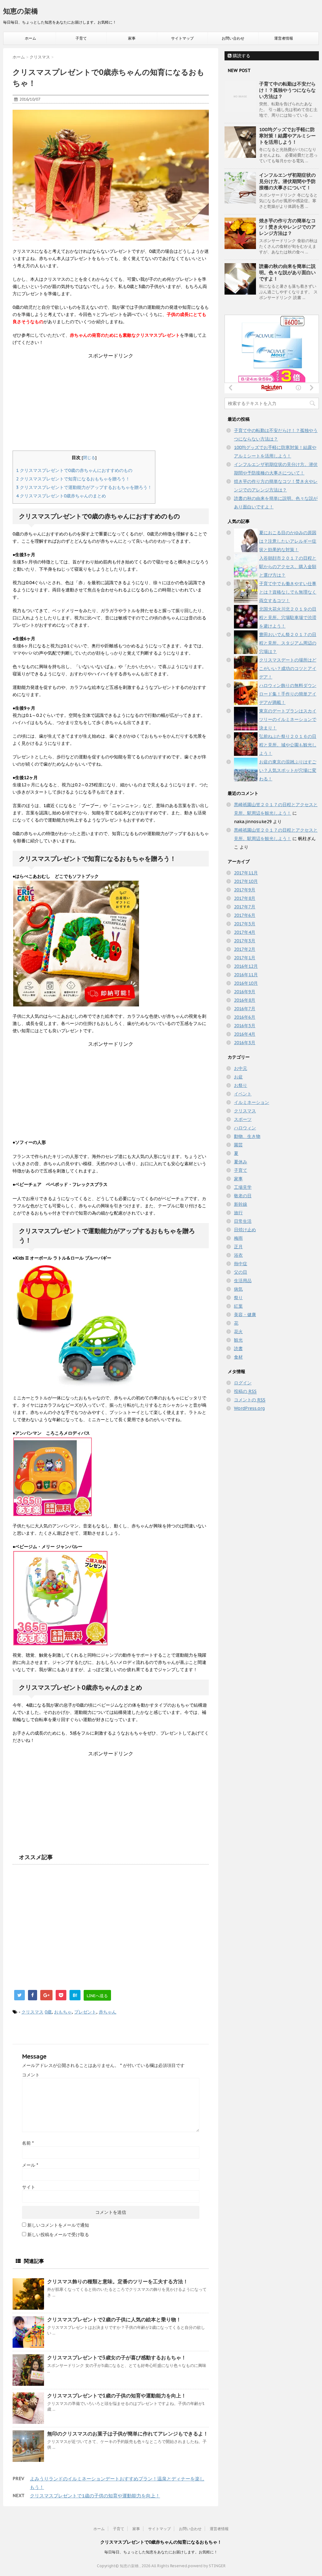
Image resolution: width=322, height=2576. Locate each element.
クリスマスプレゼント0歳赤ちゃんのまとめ (61, 496)
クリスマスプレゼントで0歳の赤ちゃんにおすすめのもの (74, 470)
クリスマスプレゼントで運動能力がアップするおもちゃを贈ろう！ (84, 487)
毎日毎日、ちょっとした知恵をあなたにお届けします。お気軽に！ (161, 2552)
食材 (238, 1357)
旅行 (238, 1213)
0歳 (48, 2012)
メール (30, 2165)
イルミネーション (252, 1102)
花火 (238, 1332)
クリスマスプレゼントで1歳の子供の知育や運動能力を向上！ (117, 2396)
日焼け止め (245, 1230)
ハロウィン (245, 1128)
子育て (81, 38)
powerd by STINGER (207, 2566)
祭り (238, 1298)
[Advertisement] (111, 403)
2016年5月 (245, 1026)
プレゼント (85, 2012)
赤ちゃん (108, 2012)
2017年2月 (245, 949)
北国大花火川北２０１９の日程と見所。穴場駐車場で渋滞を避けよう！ (288, 618)
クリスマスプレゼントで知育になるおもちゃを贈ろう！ (73, 479)
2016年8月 (245, 1000)
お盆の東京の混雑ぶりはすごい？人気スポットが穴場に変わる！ (288, 770)
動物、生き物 (247, 1136)
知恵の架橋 (21, 11)
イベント (243, 1094)
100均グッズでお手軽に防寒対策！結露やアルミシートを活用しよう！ (287, 136)
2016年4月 (245, 1034)
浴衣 (238, 1255)
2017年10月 (246, 881)
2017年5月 (245, 924)
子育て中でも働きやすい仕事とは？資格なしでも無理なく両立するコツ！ (288, 592)
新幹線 (241, 1204)
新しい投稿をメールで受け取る (58, 2235)
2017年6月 (245, 915)
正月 (238, 1247)
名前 (28, 2143)
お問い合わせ (233, 38)
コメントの (250, 1400)
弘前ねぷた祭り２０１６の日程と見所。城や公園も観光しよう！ (288, 745)
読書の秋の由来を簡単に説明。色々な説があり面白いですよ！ (287, 272)
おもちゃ (63, 2012)
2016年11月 (246, 975)
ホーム (31, 38)
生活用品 (243, 1281)
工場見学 (243, 1187)
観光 (238, 1340)
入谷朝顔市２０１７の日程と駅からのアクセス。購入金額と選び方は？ (288, 567)
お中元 (241, 1068)
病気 (238, 1289)
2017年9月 (245, 890)
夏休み (241, 1162)
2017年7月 (245, 907)
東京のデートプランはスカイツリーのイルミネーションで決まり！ (288, 719)
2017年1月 (245, 958)
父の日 (241, 1272)
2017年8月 (245, 898)
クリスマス (32, 2012)
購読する (241, 56)
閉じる (89, 457)
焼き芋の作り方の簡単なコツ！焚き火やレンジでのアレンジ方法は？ (287, 227)
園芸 (238, 1145)
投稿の (245, 1391)
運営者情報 (284, 38)
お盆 (238, 1077)
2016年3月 (245, 1043)
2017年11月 (246, 873)
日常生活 (243, 1221)
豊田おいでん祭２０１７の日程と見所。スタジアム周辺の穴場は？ (288, 643)
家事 (132, 38)
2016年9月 (245, 992)
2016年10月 (246, 983)
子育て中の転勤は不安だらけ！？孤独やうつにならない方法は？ (287, 90)
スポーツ (243, 1119)
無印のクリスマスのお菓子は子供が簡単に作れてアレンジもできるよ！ (128, 2434)
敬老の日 (243, 1196)
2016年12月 (246, 966)
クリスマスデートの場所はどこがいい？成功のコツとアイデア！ (288, 668)
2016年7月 (245, 1009)
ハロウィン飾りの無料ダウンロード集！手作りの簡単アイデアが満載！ (288, 694)
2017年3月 (245, 941)
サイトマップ (182, 38)
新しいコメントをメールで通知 (58, 2225)
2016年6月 (245, 1017)
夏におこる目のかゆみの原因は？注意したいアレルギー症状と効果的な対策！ (288, 541)
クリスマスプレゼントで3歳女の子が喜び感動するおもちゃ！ (117, 2357)
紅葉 (238, 1306)
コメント (31, 2075)
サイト (29, 2187)
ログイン (243, 1383)
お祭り (241, 1085)
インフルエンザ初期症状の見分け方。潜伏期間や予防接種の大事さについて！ (287, 181)
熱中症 (241, 1264)
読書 (238, 1349)
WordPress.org (249, 1408)
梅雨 (238, 1238)
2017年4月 (245, 932)
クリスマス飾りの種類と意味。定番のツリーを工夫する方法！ (118, 2281)
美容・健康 (245, 1315)
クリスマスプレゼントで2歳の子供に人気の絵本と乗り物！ (114, 2319)
